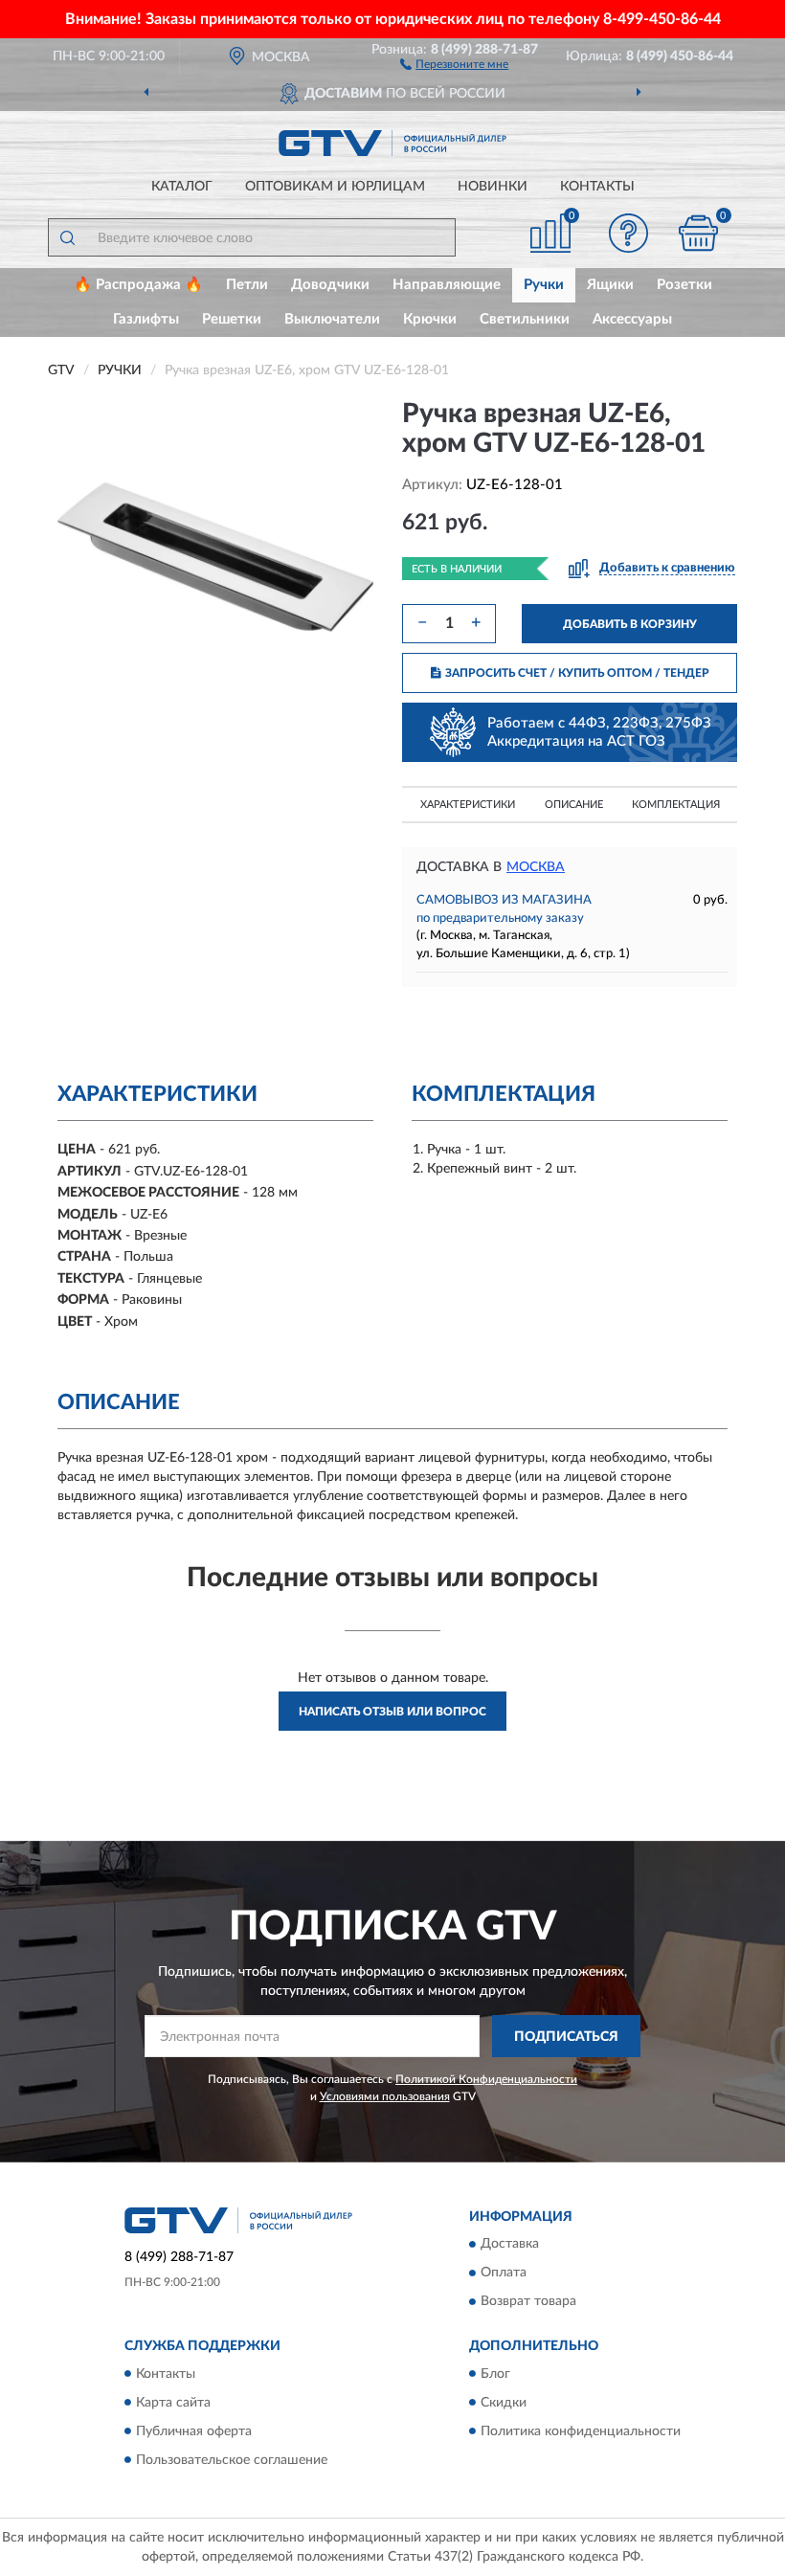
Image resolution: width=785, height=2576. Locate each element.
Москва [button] (536, 867)
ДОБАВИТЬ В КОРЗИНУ (630, 624)
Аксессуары (632, 319)
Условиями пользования (385, 2096)
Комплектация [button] (676, 805)
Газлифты (146, 319)
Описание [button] (574, 805)
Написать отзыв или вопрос (392, 1712)
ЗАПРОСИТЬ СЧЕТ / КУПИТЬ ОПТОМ (577, 673)
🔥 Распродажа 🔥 (138, 285)
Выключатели (332, 319)
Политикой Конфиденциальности (486, 2079)
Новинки (493, 187)
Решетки (232, 319)
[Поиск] (67, 237)
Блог (495, 2374)
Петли (247, 285)
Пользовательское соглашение (232, 2460)
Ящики (610, 285)
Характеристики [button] (468, 805)
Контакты (597, 187)
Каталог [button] (182, 187)
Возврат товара (528, 2302)
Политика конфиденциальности (581, 2431)
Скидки (504, 2403)
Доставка (510, 2245)
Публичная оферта (194, 2431)
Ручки (544, 285)
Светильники (525, 319)
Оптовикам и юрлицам (335, 187)
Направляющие (447, 285)
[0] (699, 233)
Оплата (504, 2274)
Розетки (684, 285)
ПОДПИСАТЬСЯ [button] (566, 2037)
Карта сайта (173, 2403)
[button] (454, 63)
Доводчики (330, 285)
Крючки (430, 319)
